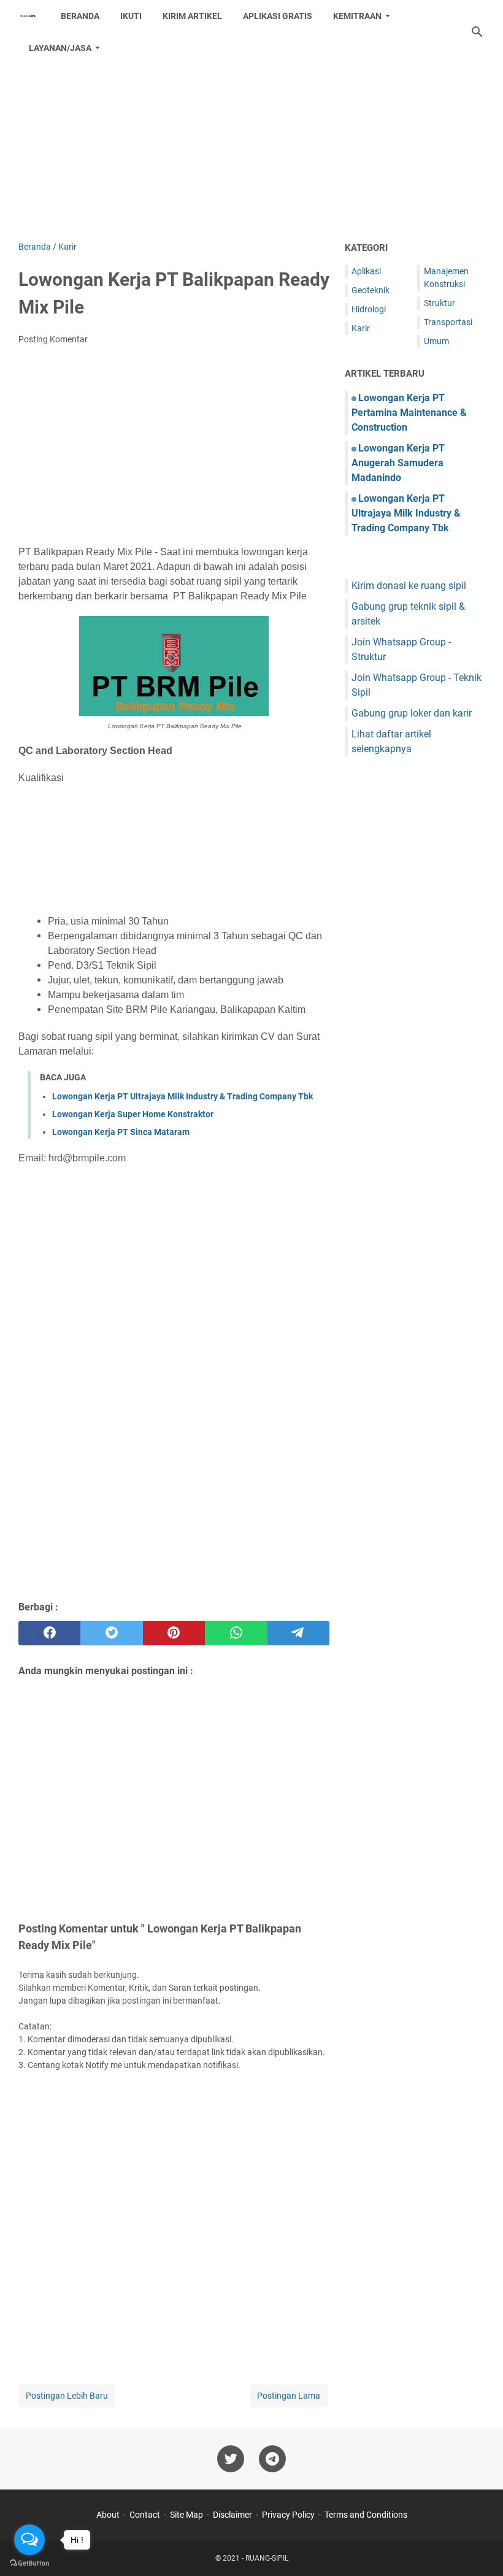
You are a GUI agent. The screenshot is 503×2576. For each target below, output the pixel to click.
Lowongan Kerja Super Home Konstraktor (133, 1114)
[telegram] (298, 1633)
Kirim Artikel (192, 16)
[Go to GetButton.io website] (29, 2563)
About (108, 2515)
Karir (361, 328)
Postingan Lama (289, 2396)
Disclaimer (232, 2515)
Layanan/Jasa (60, 48)
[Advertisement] (251, 136)
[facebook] (49, 1633)
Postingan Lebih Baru (67, 2396)
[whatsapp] (236, 1633)
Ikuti (131, 16)
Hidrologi (369, 309)
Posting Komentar (53, 339)
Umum (436, 341)
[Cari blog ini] (477, 32)
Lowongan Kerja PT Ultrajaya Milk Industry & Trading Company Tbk (182, 1096)
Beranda (80, 16)
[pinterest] (174, 1633)
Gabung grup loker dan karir (412, 713)
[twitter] (111, 1633)
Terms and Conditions (366, 2515)
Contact (145, 2515)
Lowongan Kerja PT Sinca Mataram (121, 1132)
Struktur (440, 303)
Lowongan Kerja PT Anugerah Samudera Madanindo (398, 463)
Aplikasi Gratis (278, 16)
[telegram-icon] (272, 2459)
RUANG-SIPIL (267, 2558)
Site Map (186, 2515)
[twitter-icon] (231, 2459)
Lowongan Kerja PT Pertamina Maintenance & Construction (409, 413)
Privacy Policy (288, 2515)
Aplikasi (366, 271)
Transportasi (448, 322)
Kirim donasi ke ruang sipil (409, 586)
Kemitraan (357, 16)
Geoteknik (371, 290)
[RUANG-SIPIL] (28, 16)
